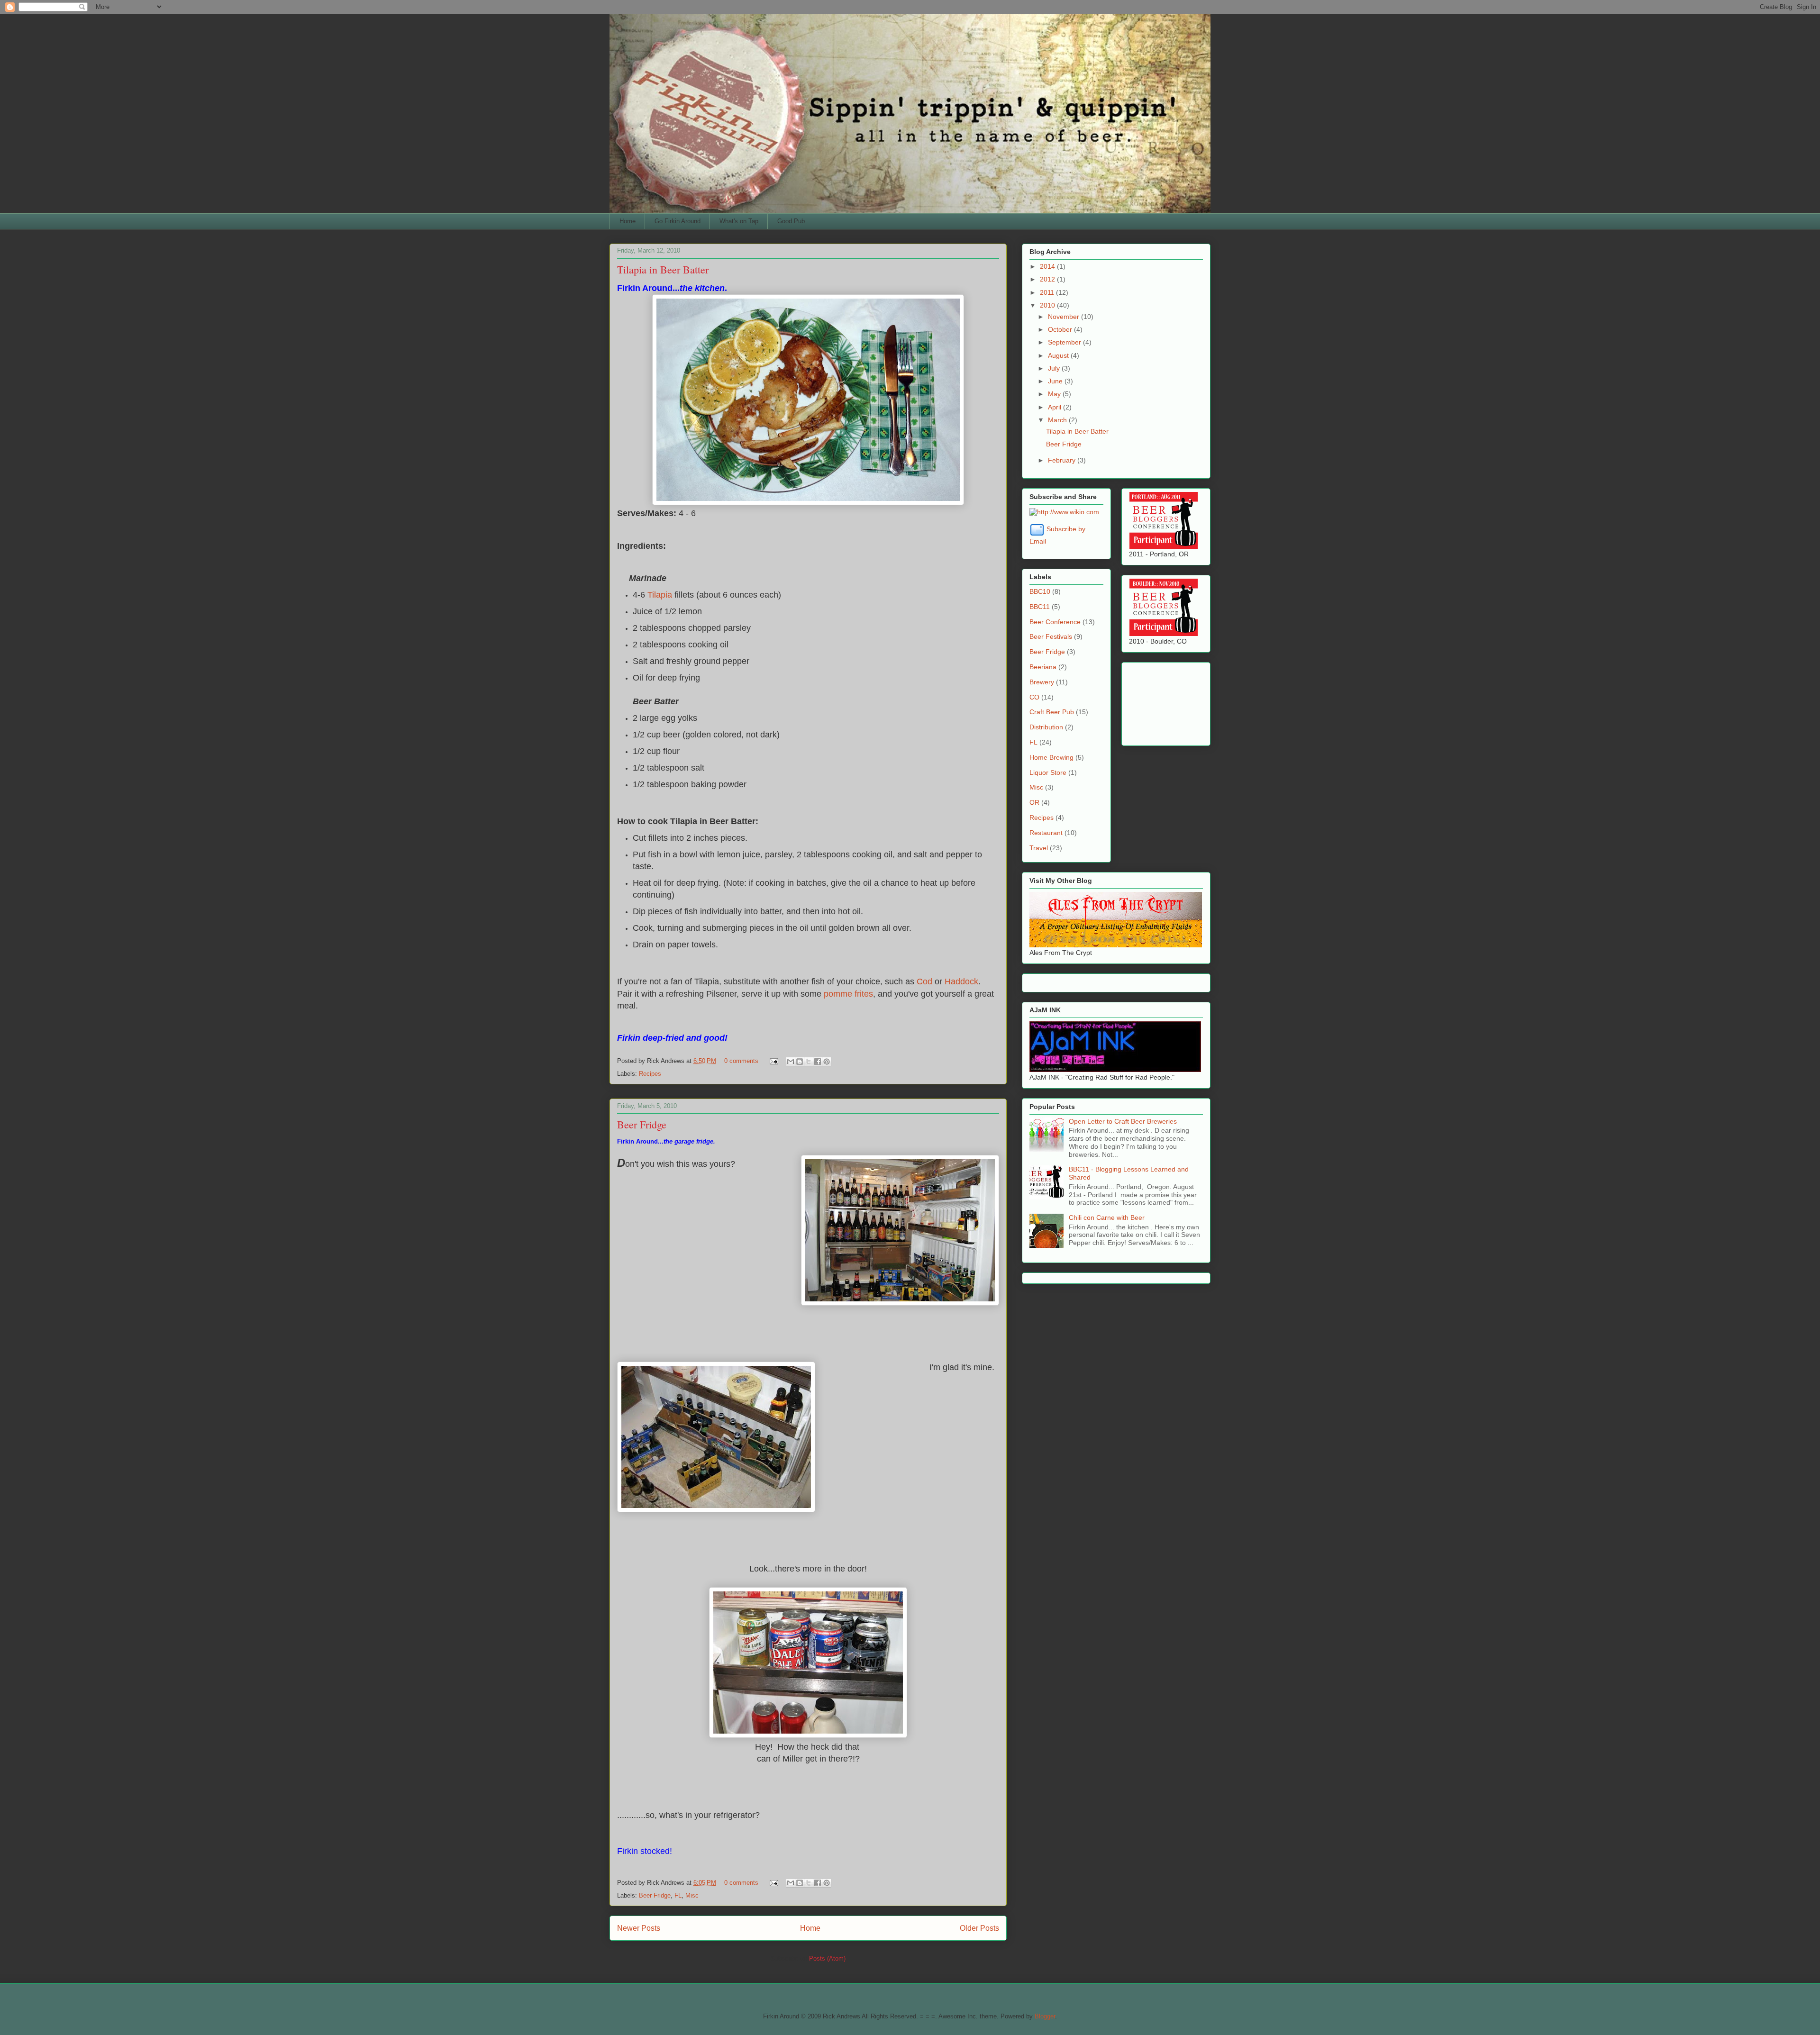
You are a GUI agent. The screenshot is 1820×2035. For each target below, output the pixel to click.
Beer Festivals (1051, 636)
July (1055, 368)
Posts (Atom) (827, 1958)
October (1061, 329)
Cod (926, 981)
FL (678, 1895)
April (1056, 407)
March (1058, 420)
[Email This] (791, 1062)
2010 (1048, 305)
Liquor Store (1048, 772)
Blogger (1045, 2016)
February (1063, 460)
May (1055, 394)
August (1059, 355)
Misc (692, 1895)
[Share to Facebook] (818, 1062)
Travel (1039, 848)
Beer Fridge (642, 1124)
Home (628, 221)
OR (1034, 802)
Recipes (650, 1074)
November (1065, 317)
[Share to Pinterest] (827, 1062)
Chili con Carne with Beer (1107, 1217)
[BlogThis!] (800, 1062)
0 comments (741, 1061)
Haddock (961, 981)
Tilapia (661, 595)
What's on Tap (739, 221)
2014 (1048, 266)
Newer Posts (639, 1928)
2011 (1048, 292)
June (1056, 381)
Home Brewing (1051, 757)
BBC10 (1040, 591)
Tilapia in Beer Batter (663, 269)
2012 (1048, 279)
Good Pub (791, 221)
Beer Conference (1055, 622)
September (1065, 342)
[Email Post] (773, 1061)
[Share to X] (809, 1062)
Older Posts (979, 1928)
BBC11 (1040, 607)
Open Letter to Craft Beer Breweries (1123, 1121)
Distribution (1046, 727)
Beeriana (1043, 667)
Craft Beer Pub (1052, 712)
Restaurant (1046, 833)
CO (1034, 697)
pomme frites (848, 994)
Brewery (1042, 682)
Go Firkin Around (678, 221)
